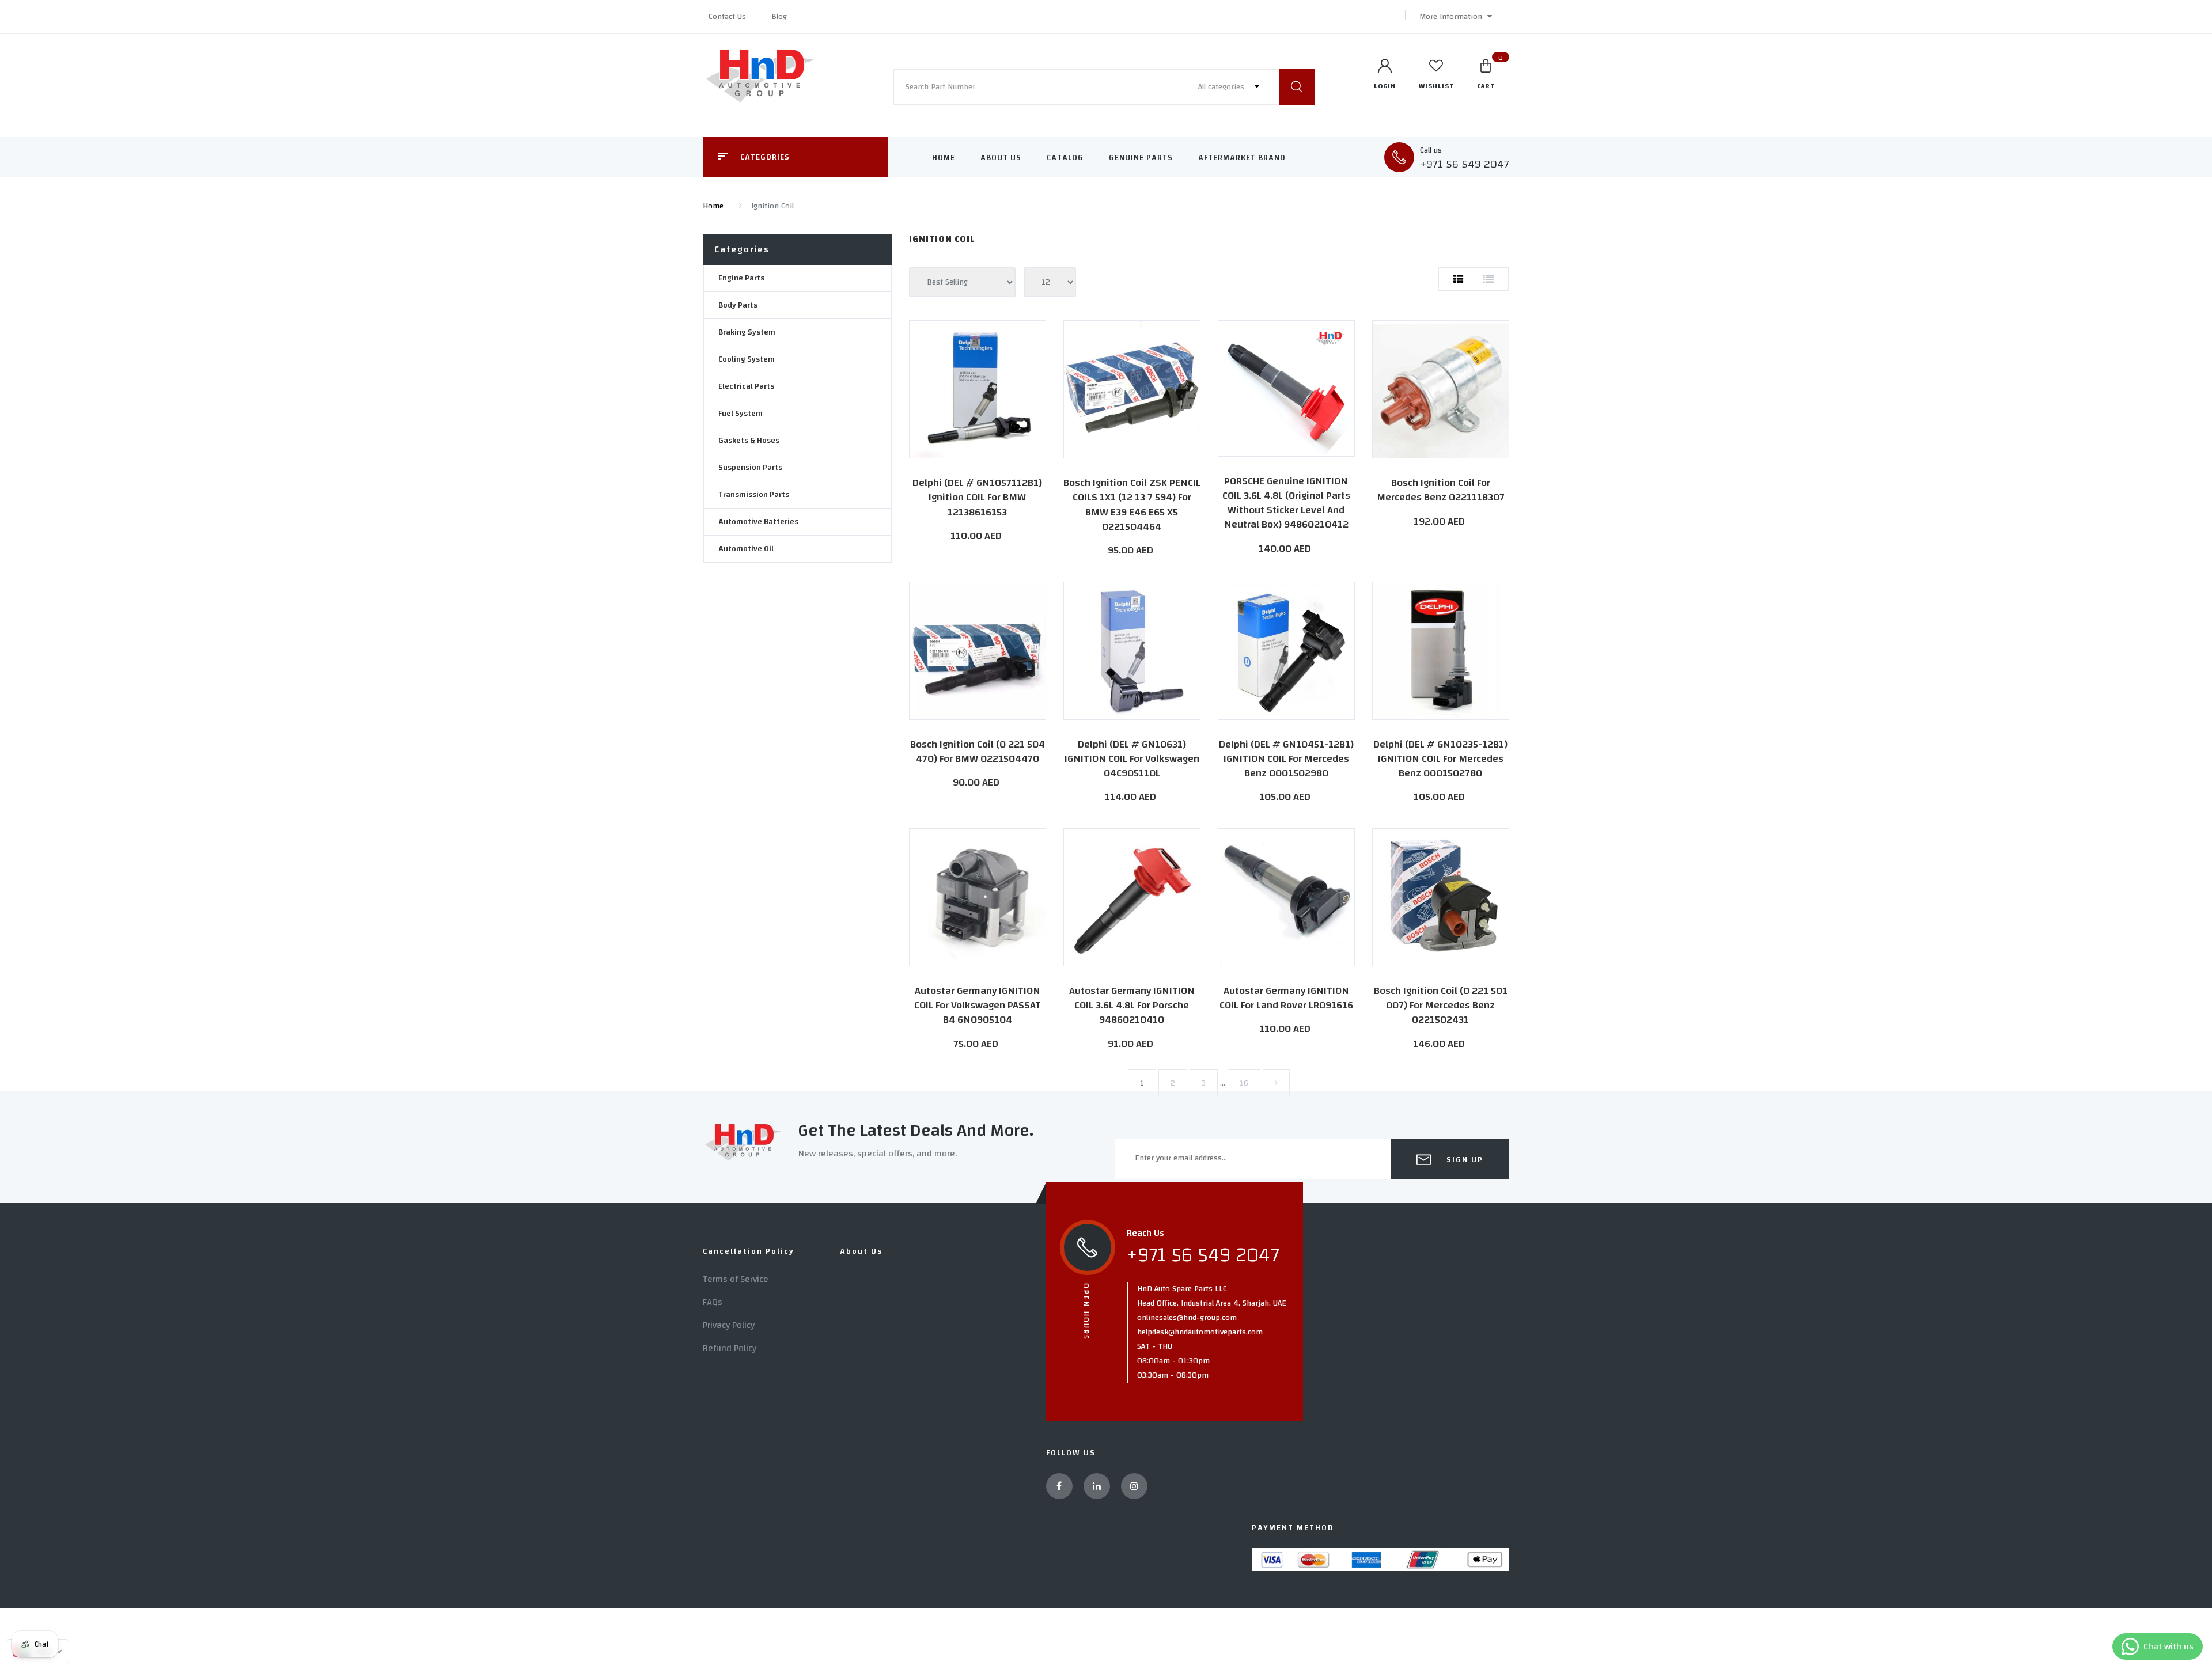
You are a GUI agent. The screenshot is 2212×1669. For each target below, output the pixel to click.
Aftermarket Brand (1242, 158)
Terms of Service (736, 1279)
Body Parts (738, 305)
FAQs (713, 1302)
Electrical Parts (746, 386)
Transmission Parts (754, 495)
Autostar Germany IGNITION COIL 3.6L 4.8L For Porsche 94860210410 (1132, 1005)
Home (944, 158)
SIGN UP (1463, 1160)
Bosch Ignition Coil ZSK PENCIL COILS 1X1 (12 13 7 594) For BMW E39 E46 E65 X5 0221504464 (1132, 505)
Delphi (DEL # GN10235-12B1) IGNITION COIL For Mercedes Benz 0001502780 (1440, 759)
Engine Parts (741, 278)
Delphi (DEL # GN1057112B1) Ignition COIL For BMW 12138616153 (977, 497)
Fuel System (741, 414)
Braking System (747, 332)
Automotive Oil (746, 549)
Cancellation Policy (749, 1251)
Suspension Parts (750, 468)
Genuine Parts (1141, 158)
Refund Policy (730, 1348)
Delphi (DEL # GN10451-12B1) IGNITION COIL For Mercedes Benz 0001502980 (1286, 759)
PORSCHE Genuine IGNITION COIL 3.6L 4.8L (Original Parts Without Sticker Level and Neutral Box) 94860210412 (1286, 503)
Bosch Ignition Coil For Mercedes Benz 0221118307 (1441, 490)
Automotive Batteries (758, 522)
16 (1244, 1083)
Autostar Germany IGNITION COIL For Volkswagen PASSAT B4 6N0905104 (978, 1005)
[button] (1453, 17)
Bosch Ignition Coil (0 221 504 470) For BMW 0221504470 (978, 752)
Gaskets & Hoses (749, 441)
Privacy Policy (729, 1325)
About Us (1001, 158)
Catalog (1065, 158)
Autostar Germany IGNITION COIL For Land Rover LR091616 (1286, 998)
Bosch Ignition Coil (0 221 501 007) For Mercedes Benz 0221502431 (1441, 1005)
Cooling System (747, 359)
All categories (1222, 87)
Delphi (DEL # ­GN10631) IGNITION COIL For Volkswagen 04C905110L (1132, 759)
